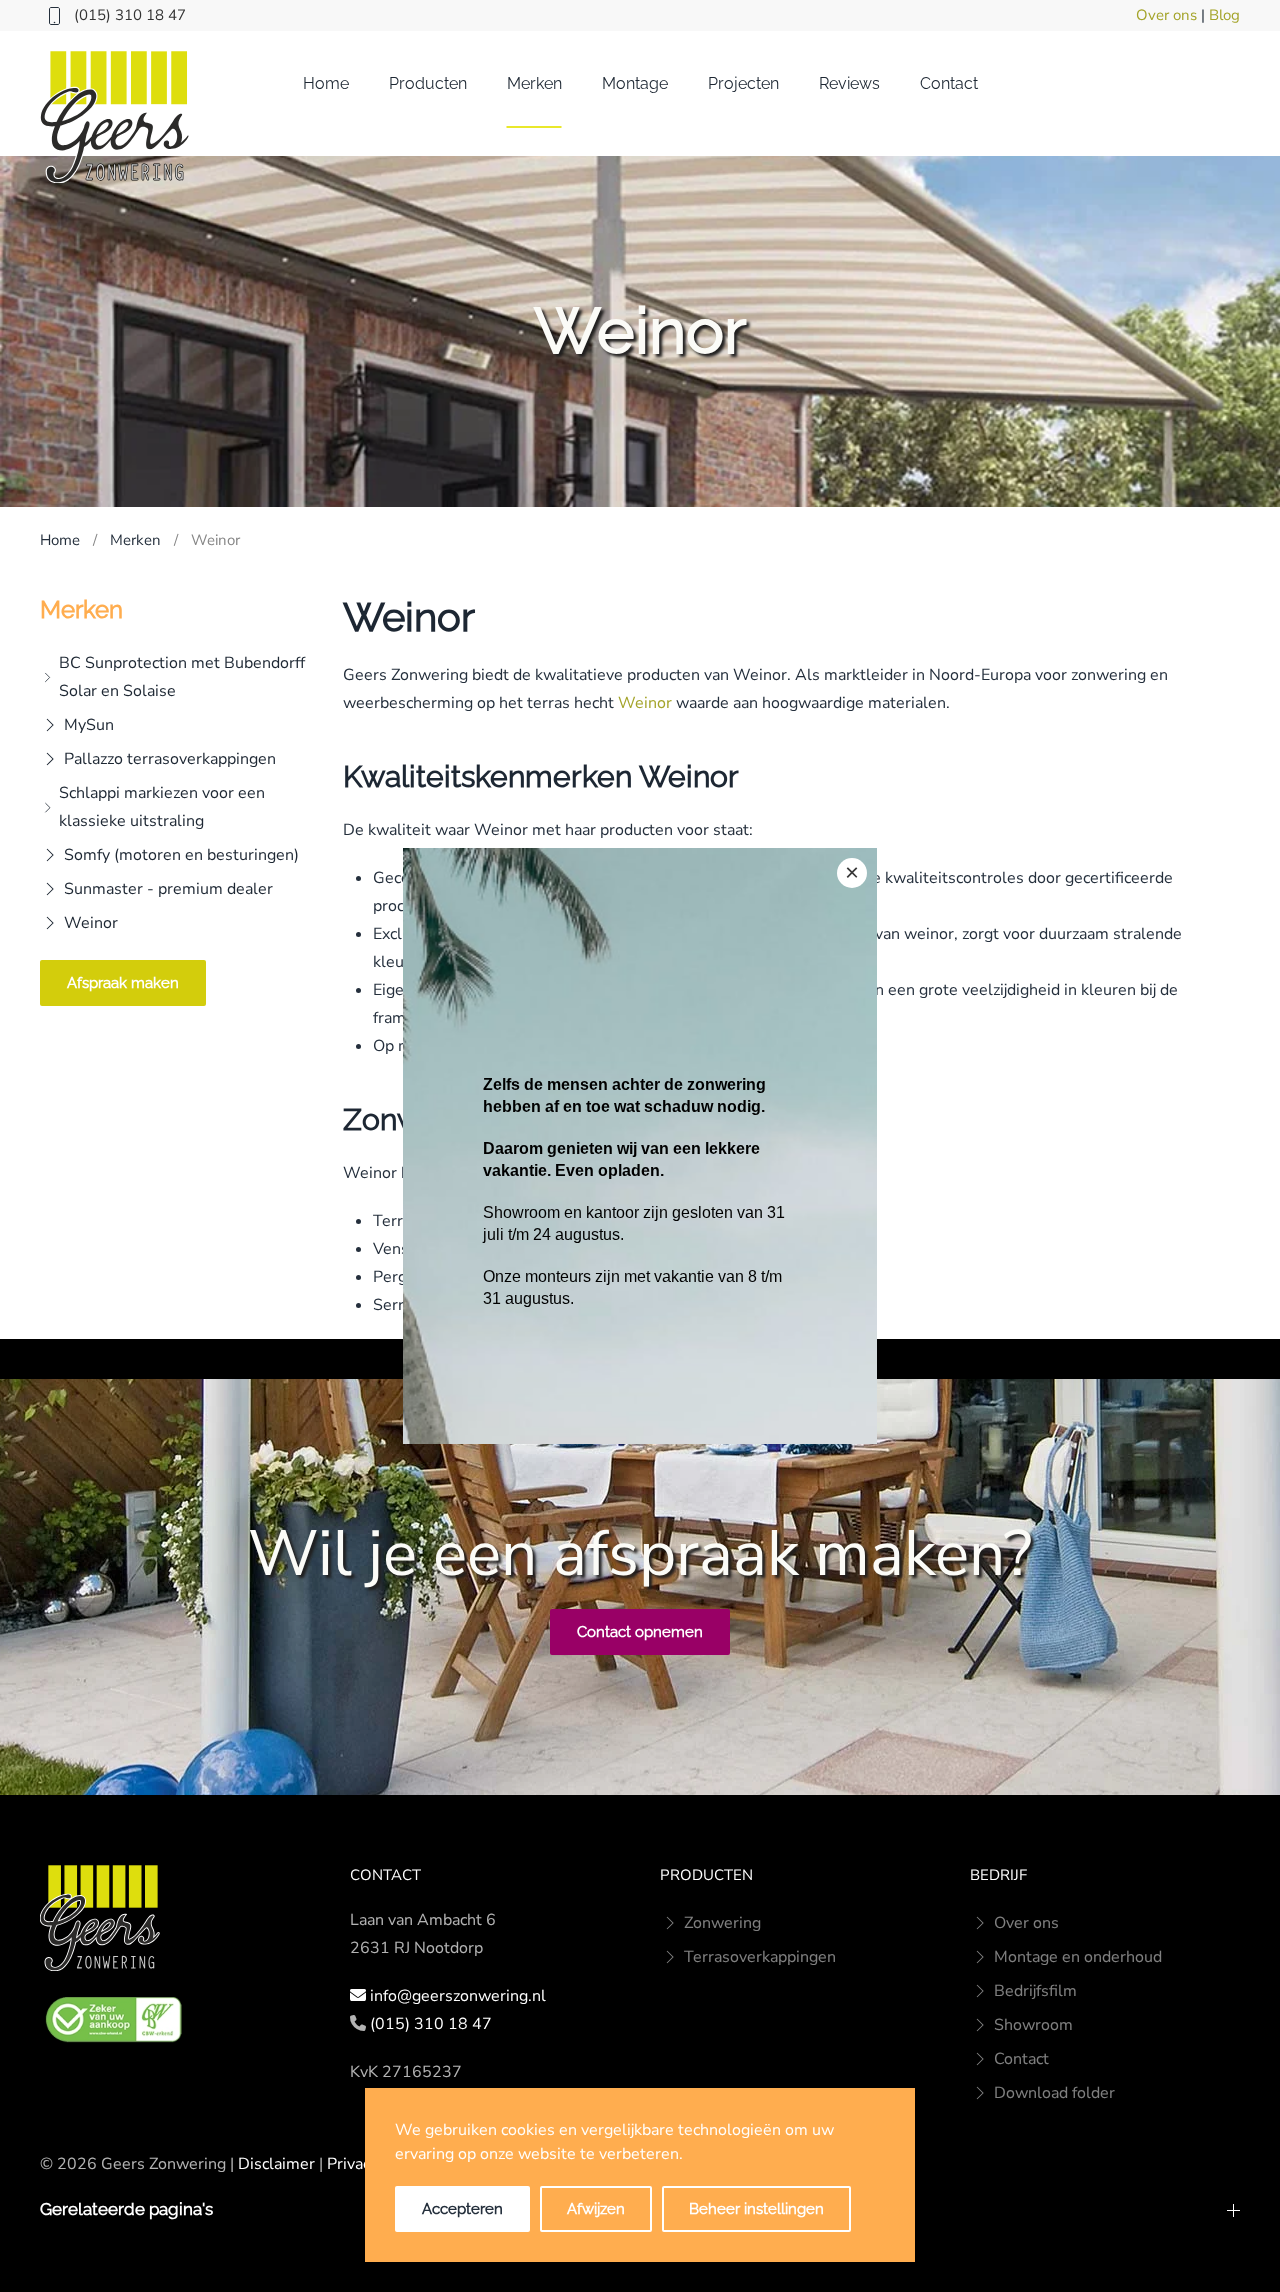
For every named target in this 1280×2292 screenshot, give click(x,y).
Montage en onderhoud (1078, 1957)
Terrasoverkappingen (760, 1957)
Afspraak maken (123, 983)
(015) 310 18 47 (130, 15)
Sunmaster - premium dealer (168, 889)
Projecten (743, 83)
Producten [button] (428, 83)
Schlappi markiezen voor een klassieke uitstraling (162, 807)
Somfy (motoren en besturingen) (181, 855)
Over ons (1166, 15)
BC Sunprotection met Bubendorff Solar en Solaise (182, 677)
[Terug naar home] (115, 117)
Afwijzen (596, 2209)
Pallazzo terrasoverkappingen (170, 759)
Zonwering (722, 1923)
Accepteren (462, 2209)
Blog (1224, 15)
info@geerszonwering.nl (458, 1996)
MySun (89, 725)
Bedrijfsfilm (1035, 1991)
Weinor (91, 923)
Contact (949, 83)
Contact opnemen (640, 1632)
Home (326, 83)
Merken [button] (534, 83)
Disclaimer (276, 2164)
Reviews (849, 83)
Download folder (1054, 2093)
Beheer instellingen (756, 2209)
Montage (635, 83)
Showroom (1033, 2025)
